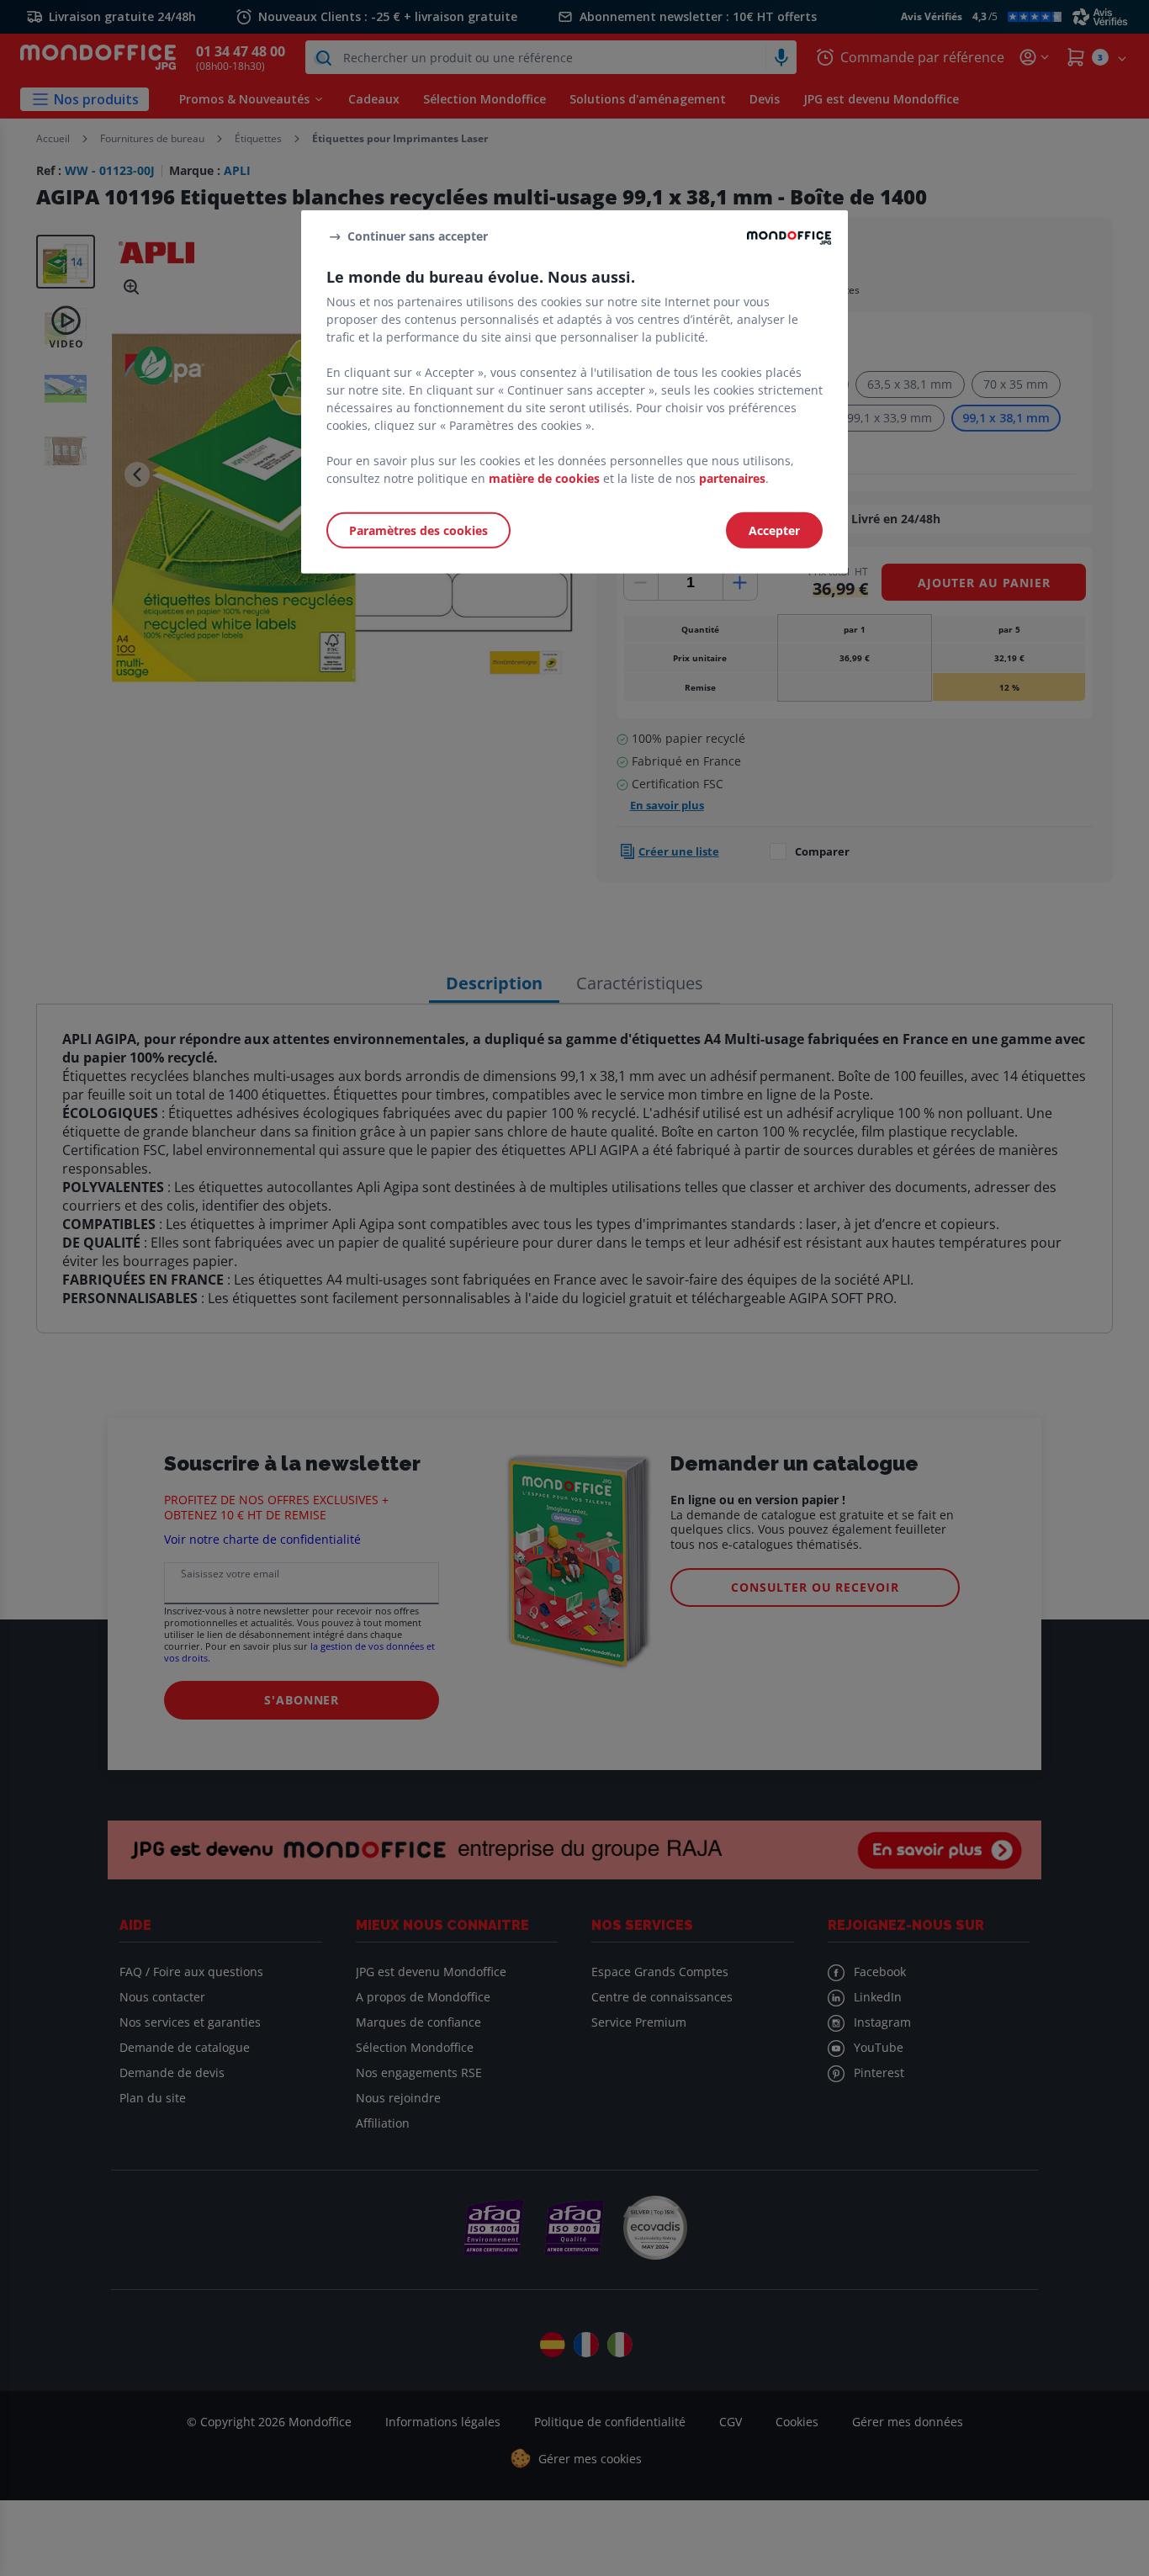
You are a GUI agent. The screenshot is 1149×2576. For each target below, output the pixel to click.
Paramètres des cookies (418, 530)
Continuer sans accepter (418, 236)
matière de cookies (544, 478)
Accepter (774, 530)
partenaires (732, 478)
